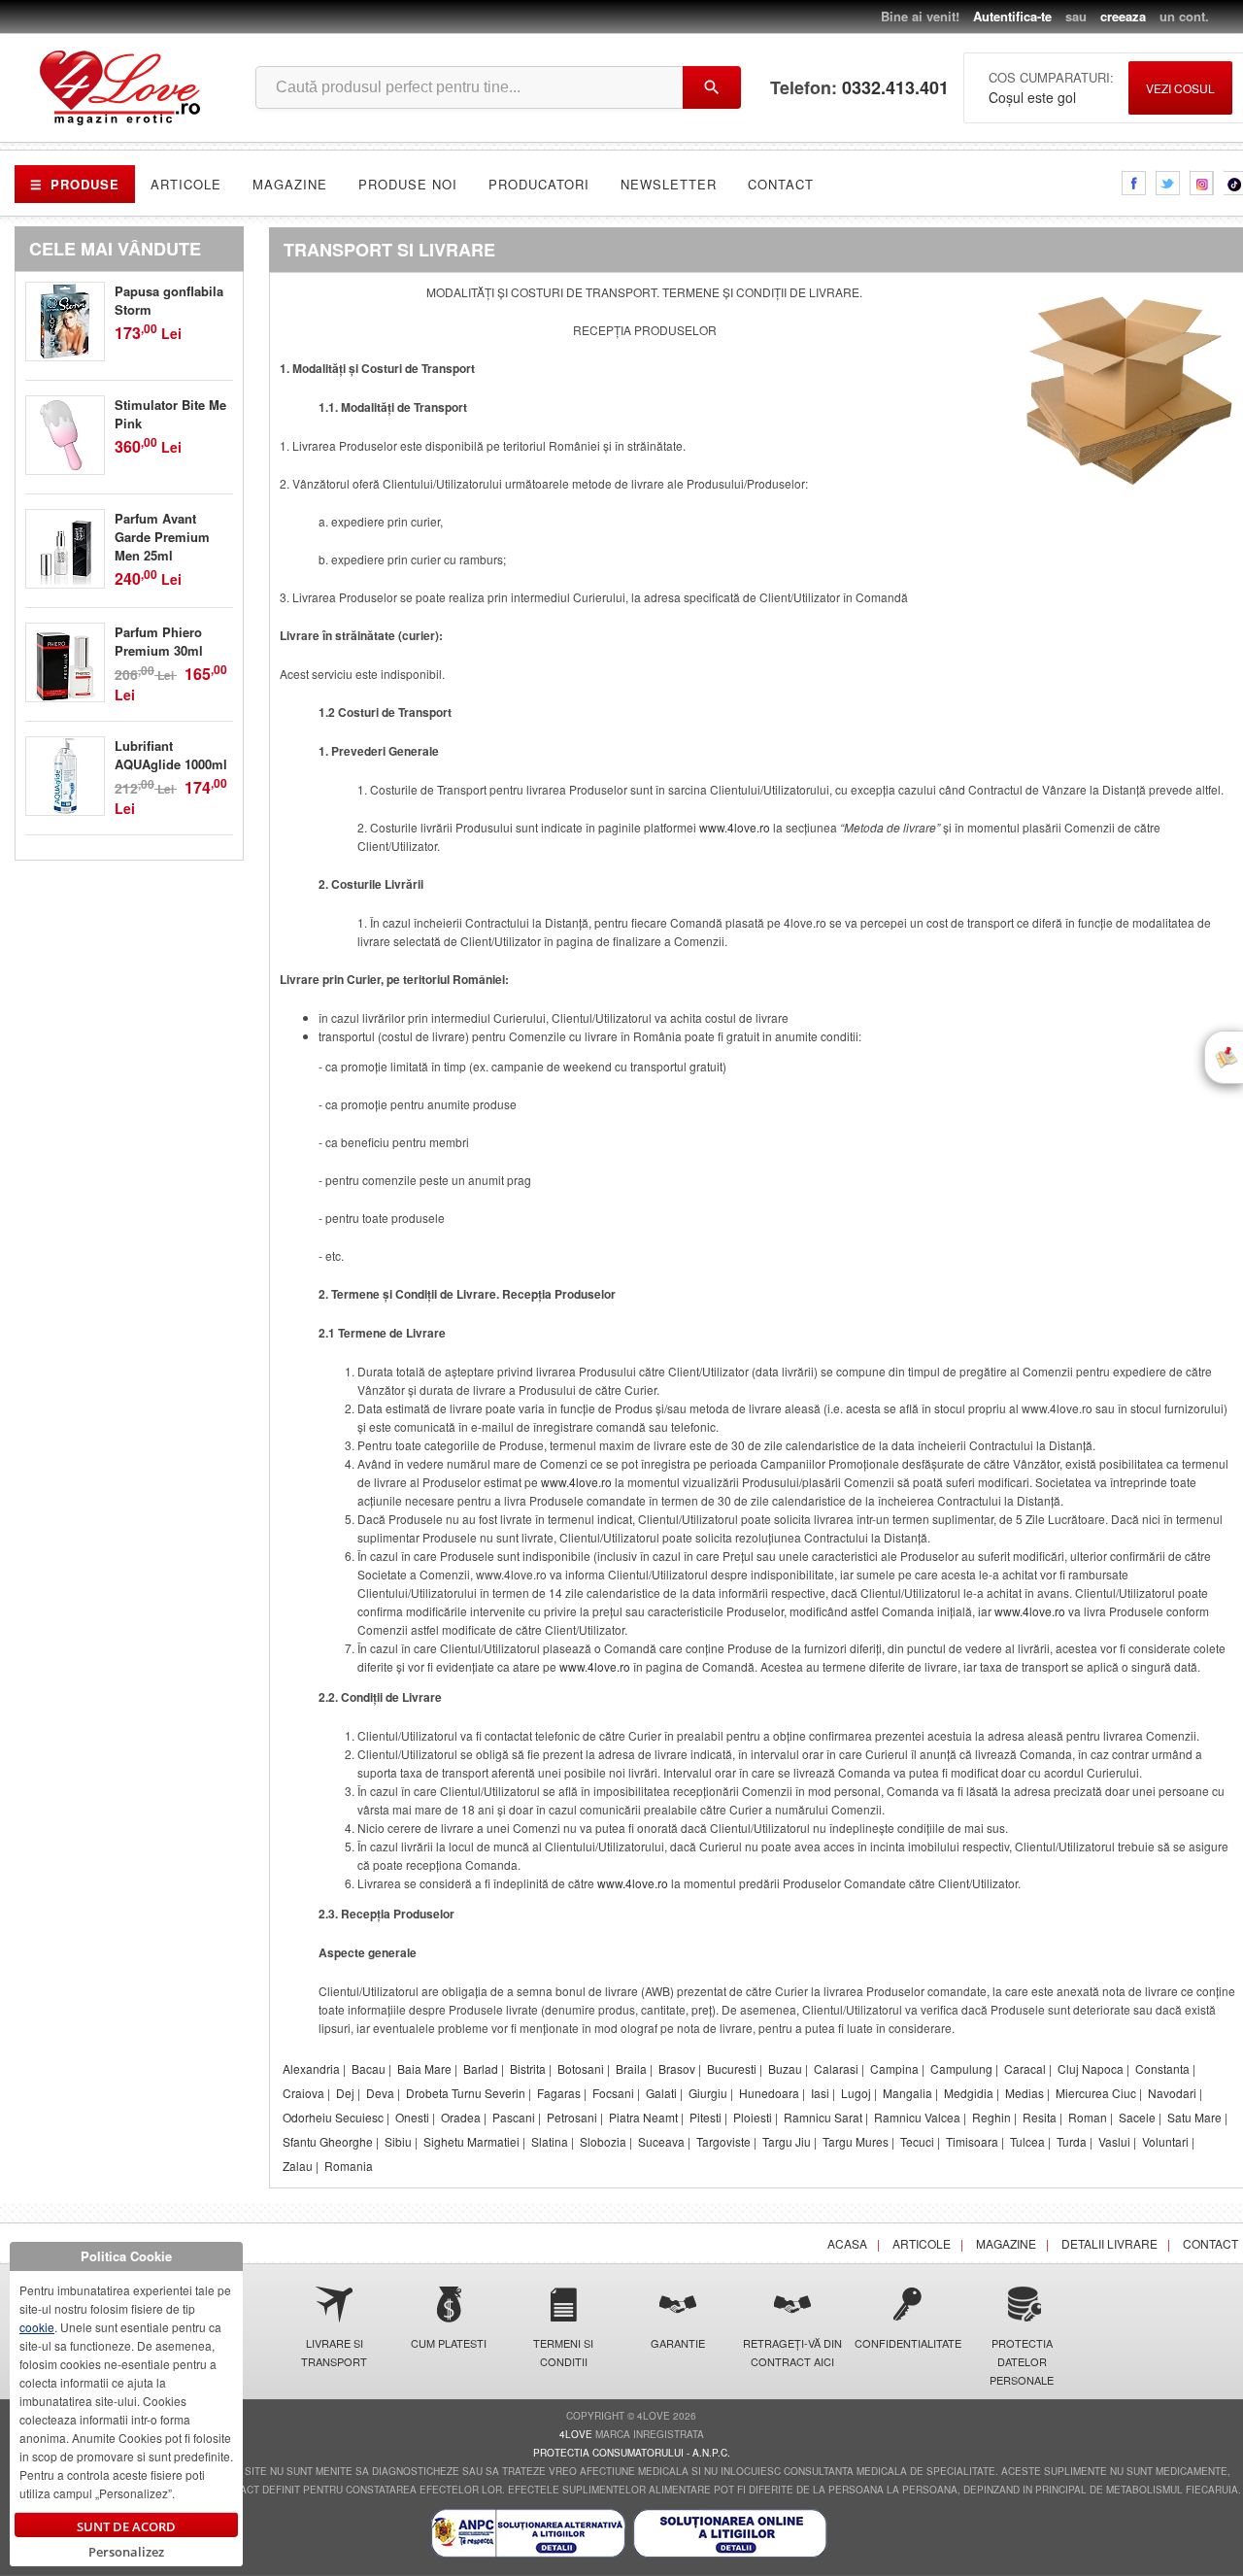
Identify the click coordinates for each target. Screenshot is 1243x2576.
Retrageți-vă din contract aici (792, 2352)
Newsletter (669, 184)
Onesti (412, 2117)
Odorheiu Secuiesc (333, 2117)
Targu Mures (856, 2141)
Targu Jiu (787, 2141)
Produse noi (408, 184)
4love (576, 2434)
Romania (349, 2166)
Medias (1025, 2093)
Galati (661, 2093)
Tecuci (917, 2141)
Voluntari (1165, 2141)
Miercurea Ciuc (1096, 2093)
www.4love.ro (735, 827)
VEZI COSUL (1180, 88)
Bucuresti (732, 2068)
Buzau (785, 2068)
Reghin (991, 2117)
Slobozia (603, 2141)
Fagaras (559, 2093)
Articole (186, 184)
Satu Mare (1194, 2117)
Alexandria (311, 2068)
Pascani (514, 2117)
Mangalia (907, 2093)
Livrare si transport (334, 2352)
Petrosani (572, 2117)
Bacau (369, 2068)
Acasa (847, 2243)
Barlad (481, 2068)
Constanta (1162, 2068)
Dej (345, 2093)
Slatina (550, 2141)
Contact (781, 184)
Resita (1040, 2117)
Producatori (539, 184)
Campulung (961, 2068)
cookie (37, 2327)
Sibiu (398, 2141)
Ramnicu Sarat (823, 2117)
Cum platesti (449, 2343)
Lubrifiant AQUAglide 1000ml (171, 755)
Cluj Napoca (1091, 2068)
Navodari (1172, 2093)
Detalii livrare (1109, 2243)
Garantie (678, 2343)
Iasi (820, 2093)
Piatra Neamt (643, 2117)
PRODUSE (75, 184)
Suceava (661, 2141)
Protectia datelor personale (1022, 2361)
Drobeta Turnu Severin (466, 2093)
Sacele (1137, 2117)
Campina (894, 2068)
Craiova (303, 2093)
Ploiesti (753, 2117)
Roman (1088, 2117)
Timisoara (972, 2141)
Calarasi (836, 2068)
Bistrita (528, 2068)
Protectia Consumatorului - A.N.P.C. (632, 2453)
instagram (1202, 183)
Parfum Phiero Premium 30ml (159, 641)
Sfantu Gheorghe (328, 2141)
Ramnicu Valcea (917, 2117)
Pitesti (705, 2117)
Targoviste (723, 2141)
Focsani (613, 2093)
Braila (631, 2068)
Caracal (1025, 2068)
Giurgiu (708, 2093)
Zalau (298, 2166)
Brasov (677, 2068)
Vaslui (1114, 2141)
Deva (380, 2093)
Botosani (581, 2068)
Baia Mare (424, 2068)
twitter (1168, 183)
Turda (1072, 2141)
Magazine (290, 184)
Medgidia (969, 2093)
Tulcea (1027, 2141)
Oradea (461, 2117)
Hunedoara (769, 2093)
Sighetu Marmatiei (471, 2141)
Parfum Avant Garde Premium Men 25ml (162, 537)
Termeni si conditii (563, 2352)
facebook (1134, 183)
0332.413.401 (895, 88)
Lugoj (856, 2093)
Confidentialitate (907, 2343)
